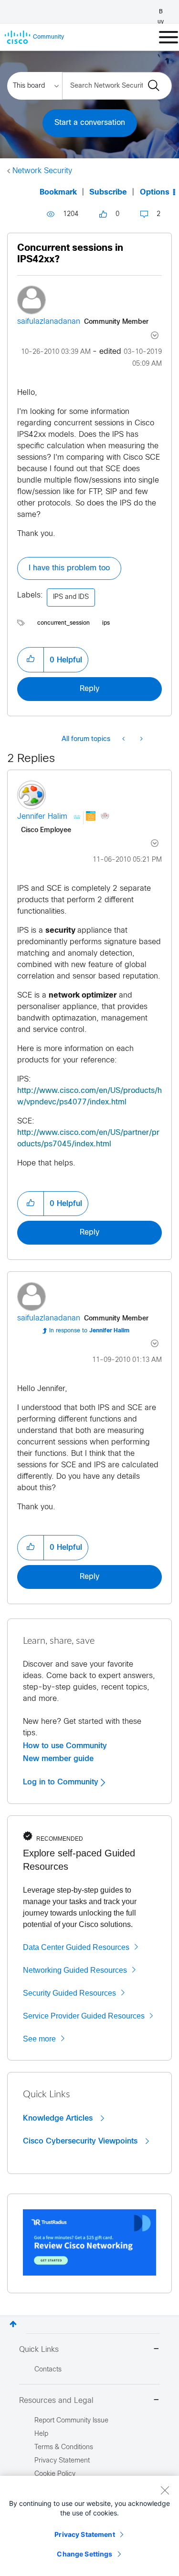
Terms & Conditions (64, 2447)
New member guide (58, 1759)
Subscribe (108, 192)
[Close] (165, 2490)
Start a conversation (90, 123)
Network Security (42, 171)
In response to (89, 1331)
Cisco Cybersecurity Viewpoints (81, 2141)
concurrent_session (63, 623)
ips (106, 623)
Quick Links (39, 2350)
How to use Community (65, 1746)
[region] (89, 2526)
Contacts (48, 2370)
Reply (89, 689)
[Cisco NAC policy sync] (124, 740)
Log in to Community (62, 1782)
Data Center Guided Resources (76, 1947)
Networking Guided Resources (75, 1970)
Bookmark (58, 192)
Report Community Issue (71, 2421)
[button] (31, 659)
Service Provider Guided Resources (84, 2016)
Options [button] (155, 192)
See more (39, 2039)
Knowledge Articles (59, 2118)
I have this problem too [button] (69, 568)
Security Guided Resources (69, 1993)
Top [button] (13, 2324)
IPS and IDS (71, 597)
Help (41, 2434)
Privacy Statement (84, 2534)
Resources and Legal (56, 2401)
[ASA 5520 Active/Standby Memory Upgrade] (141, 740)
